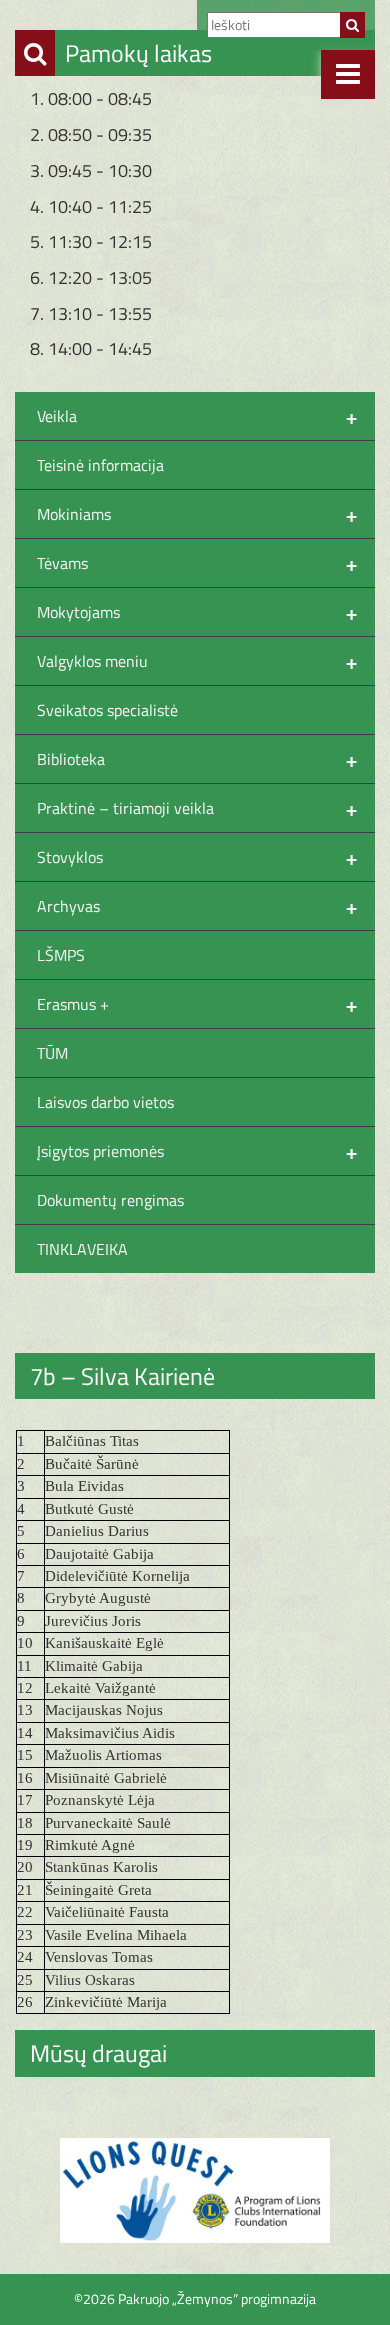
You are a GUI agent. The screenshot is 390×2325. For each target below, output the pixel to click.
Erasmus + (197, 1004)
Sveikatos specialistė (107, 710)
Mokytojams (197, 612)
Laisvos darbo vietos (105, 1102)
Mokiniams (197, 514)
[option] (195, 2190)
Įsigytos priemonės (197, 1151)
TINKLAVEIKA (82, 1249)
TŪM (52, 1053)
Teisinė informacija (100, 465)
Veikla (197, 416)
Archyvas (197, 906)
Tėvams (197, 563)
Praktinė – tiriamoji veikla (197, 808)
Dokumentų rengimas (110, 1200)
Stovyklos (197, 857)
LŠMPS (61, 955)
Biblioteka (197, 759)
